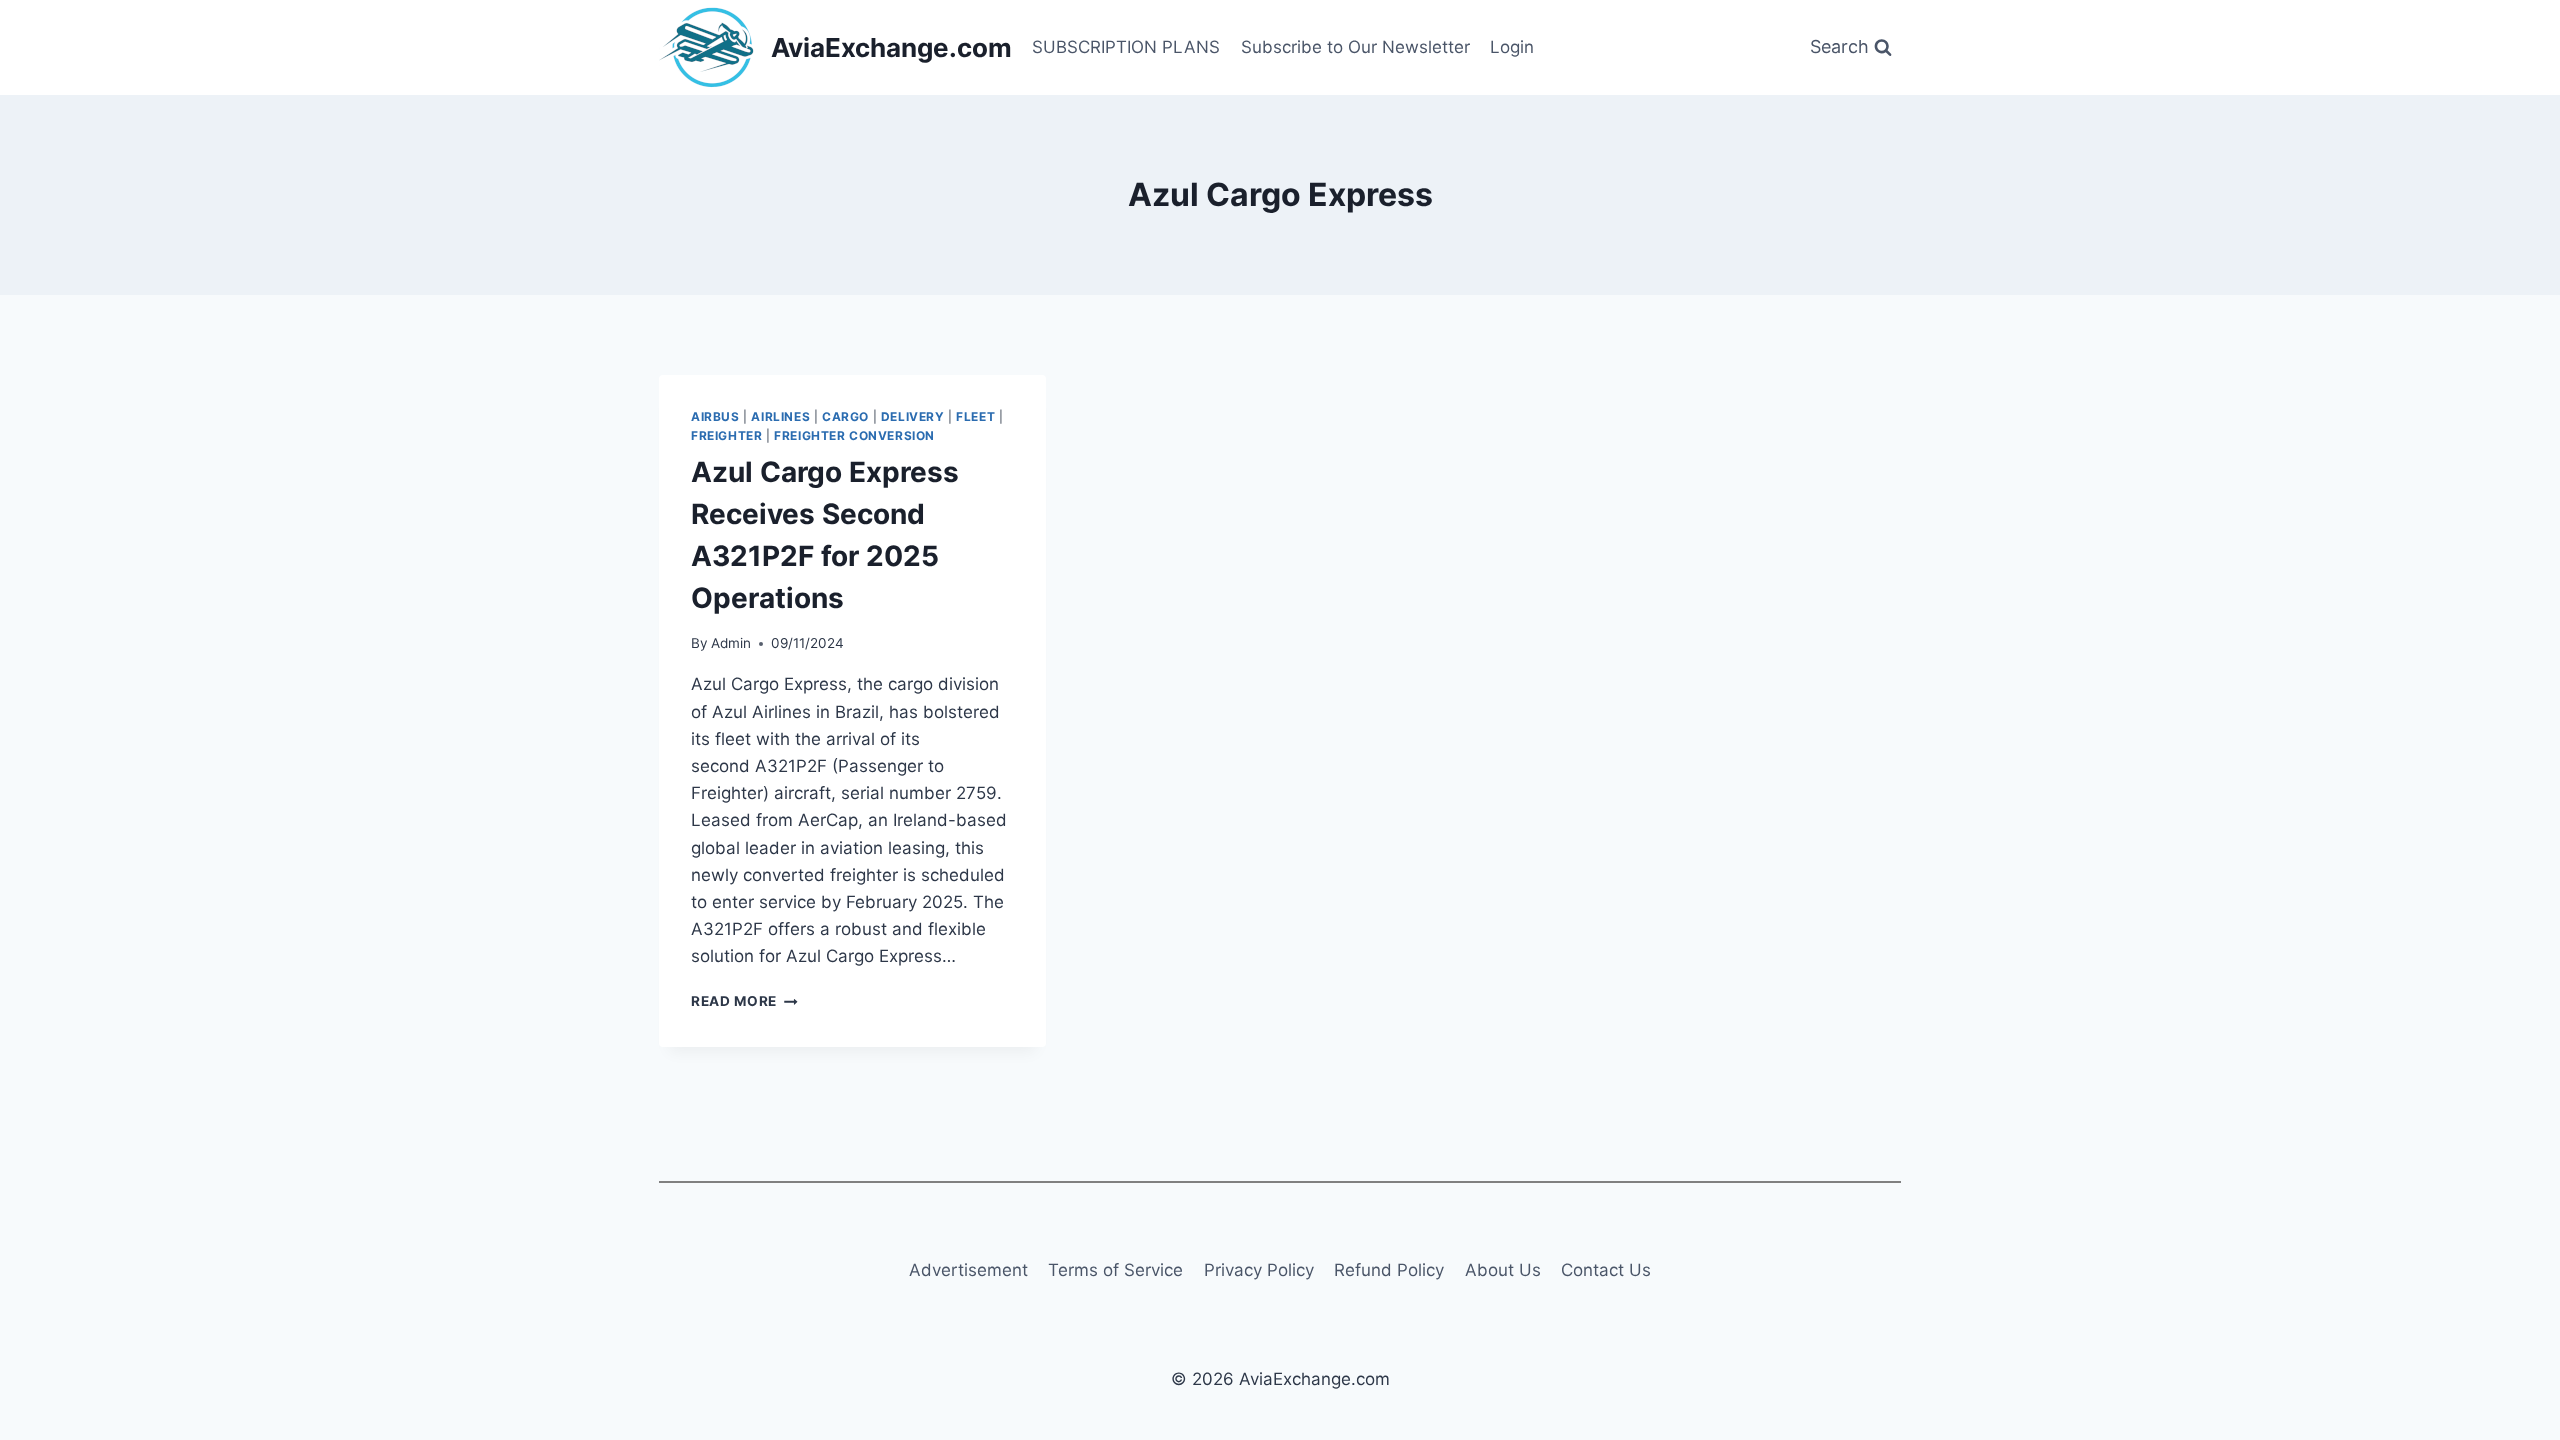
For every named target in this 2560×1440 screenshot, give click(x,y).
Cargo (845, 416)
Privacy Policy (1259, 1270)
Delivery (913, 416)
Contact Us (1606, 1270)
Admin (731, 643)
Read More (744, 1001)
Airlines (780, 416)
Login (1512, 47)
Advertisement (968, 1270)
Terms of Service (1115, 1270)
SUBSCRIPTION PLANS (1126, 47)
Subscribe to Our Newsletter (1355, 47)
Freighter (726, 435)
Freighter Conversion (854, 435)
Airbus (715, 416)
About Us (1503, 1270)
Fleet (975, 416)
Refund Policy (1389, 1270)
